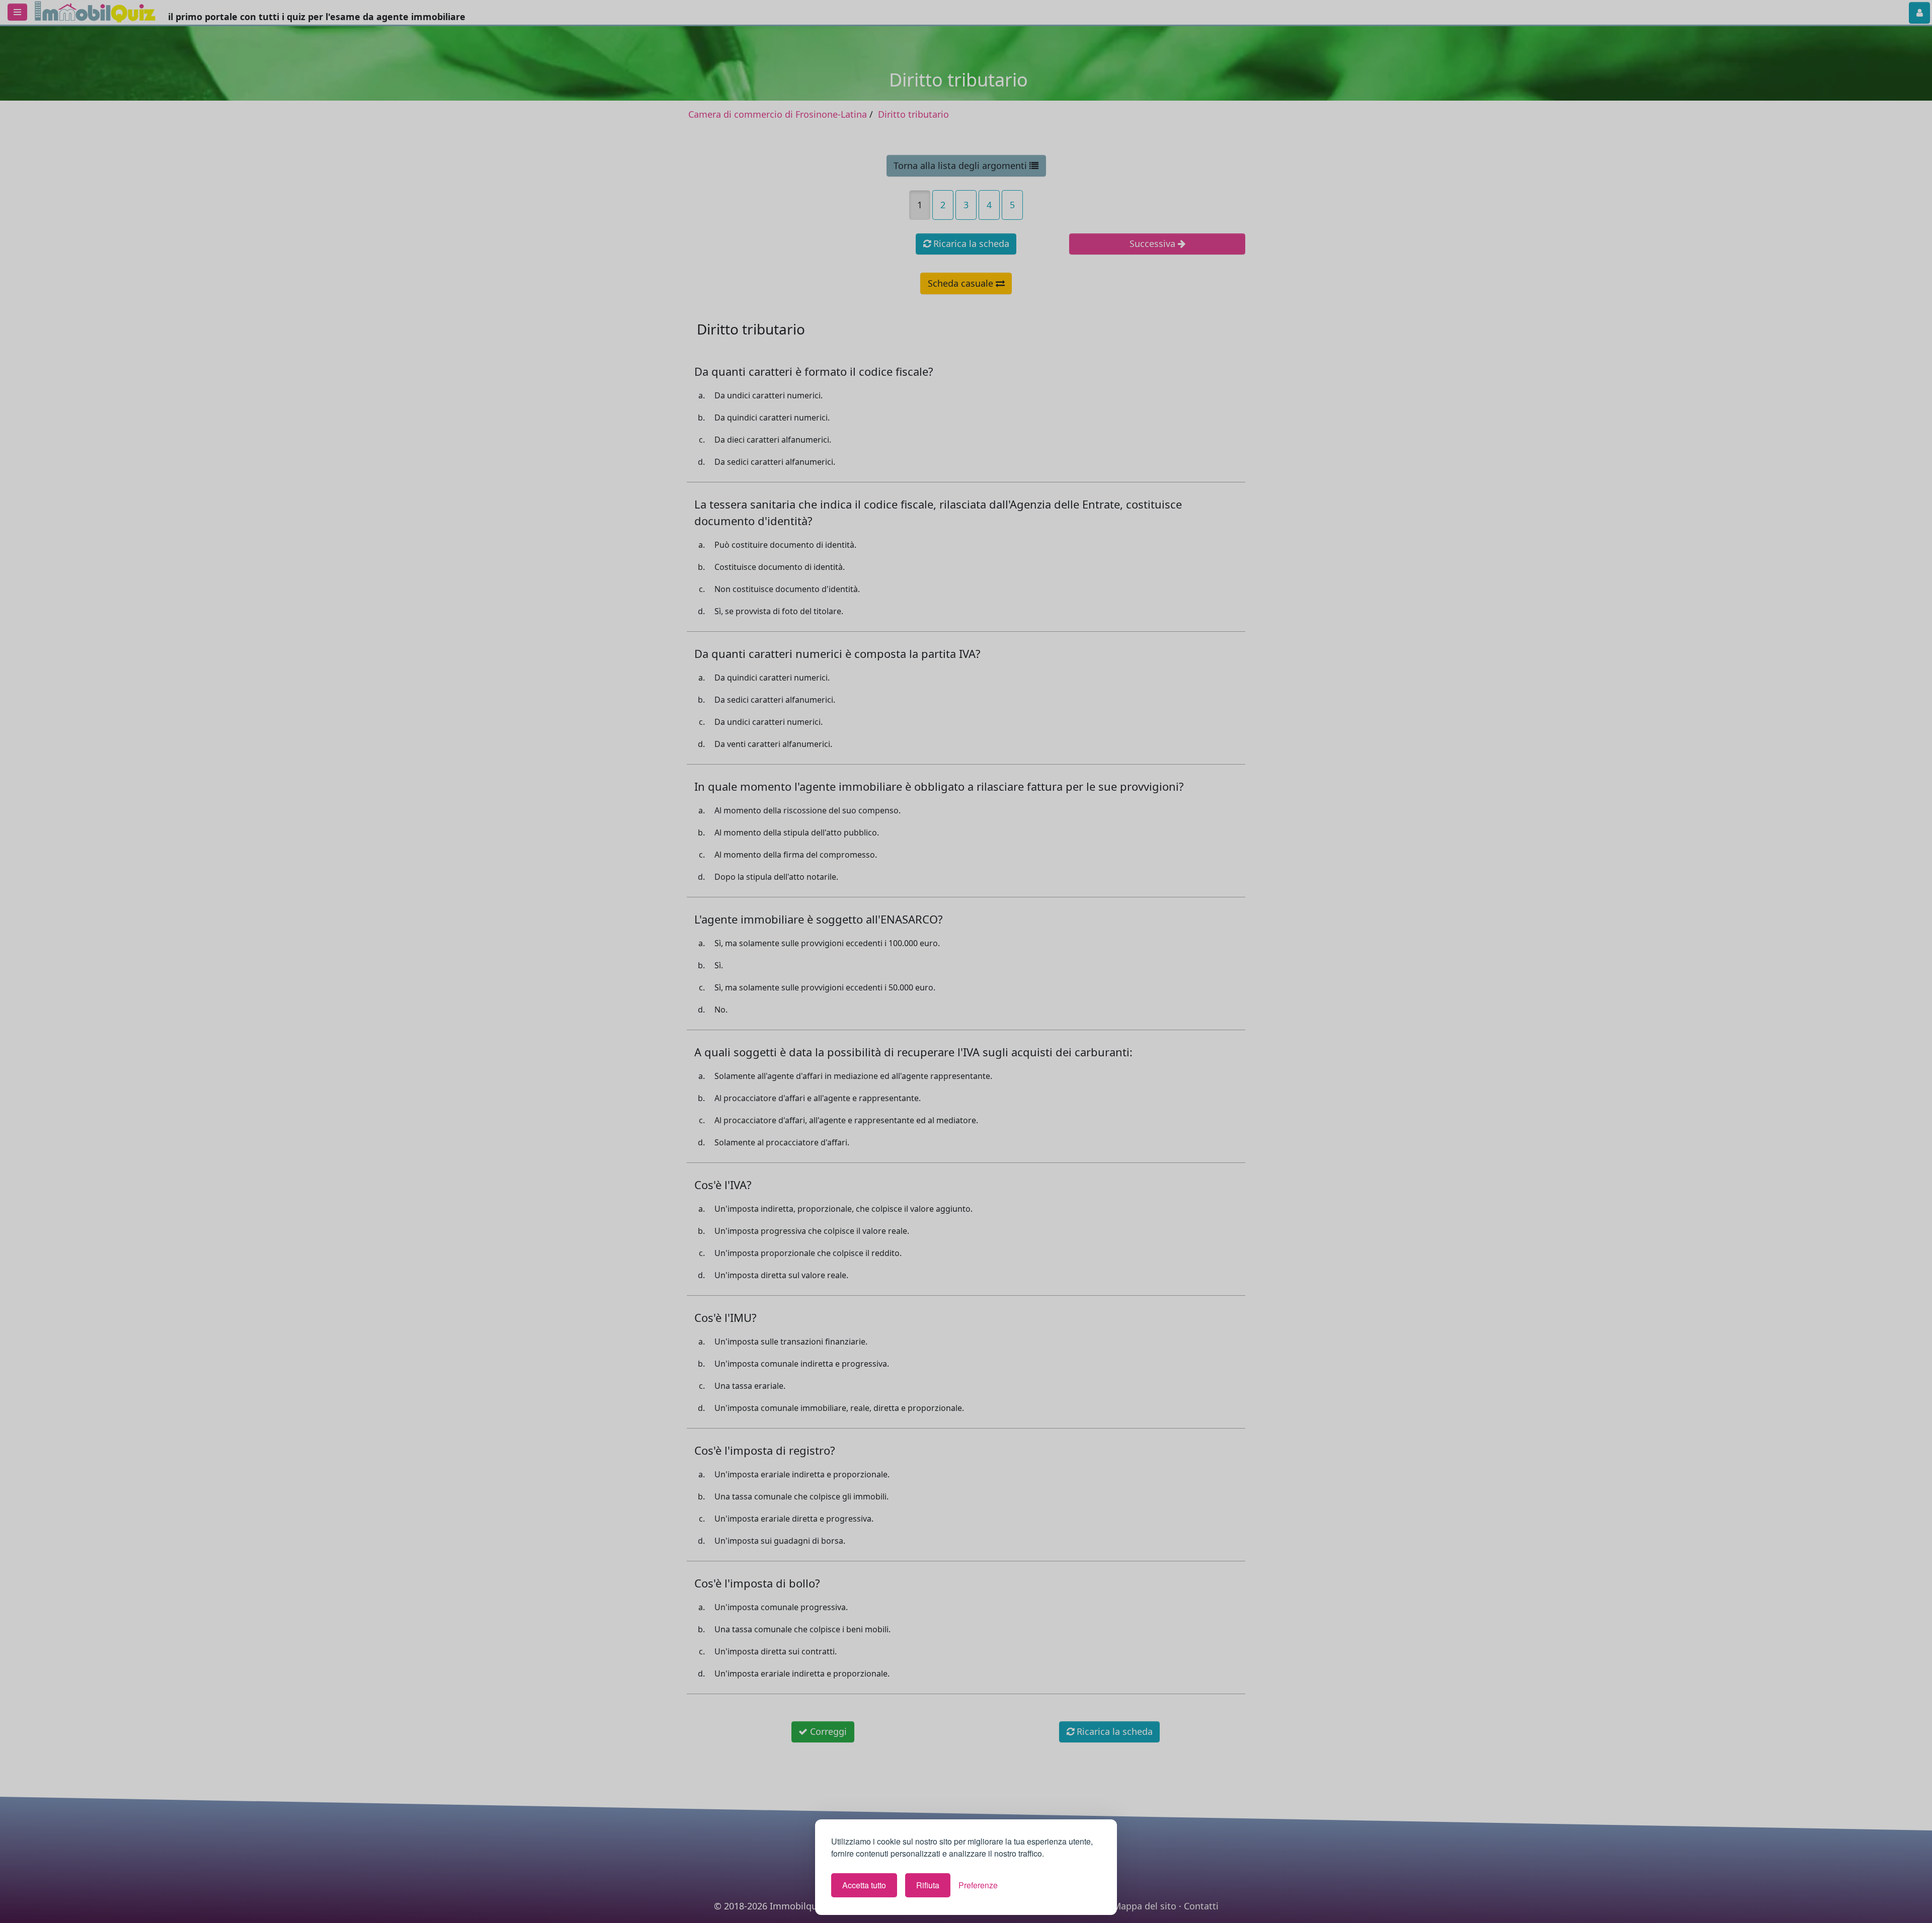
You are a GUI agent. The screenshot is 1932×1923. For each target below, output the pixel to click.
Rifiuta (928, 1885)
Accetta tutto (864, 1885)
